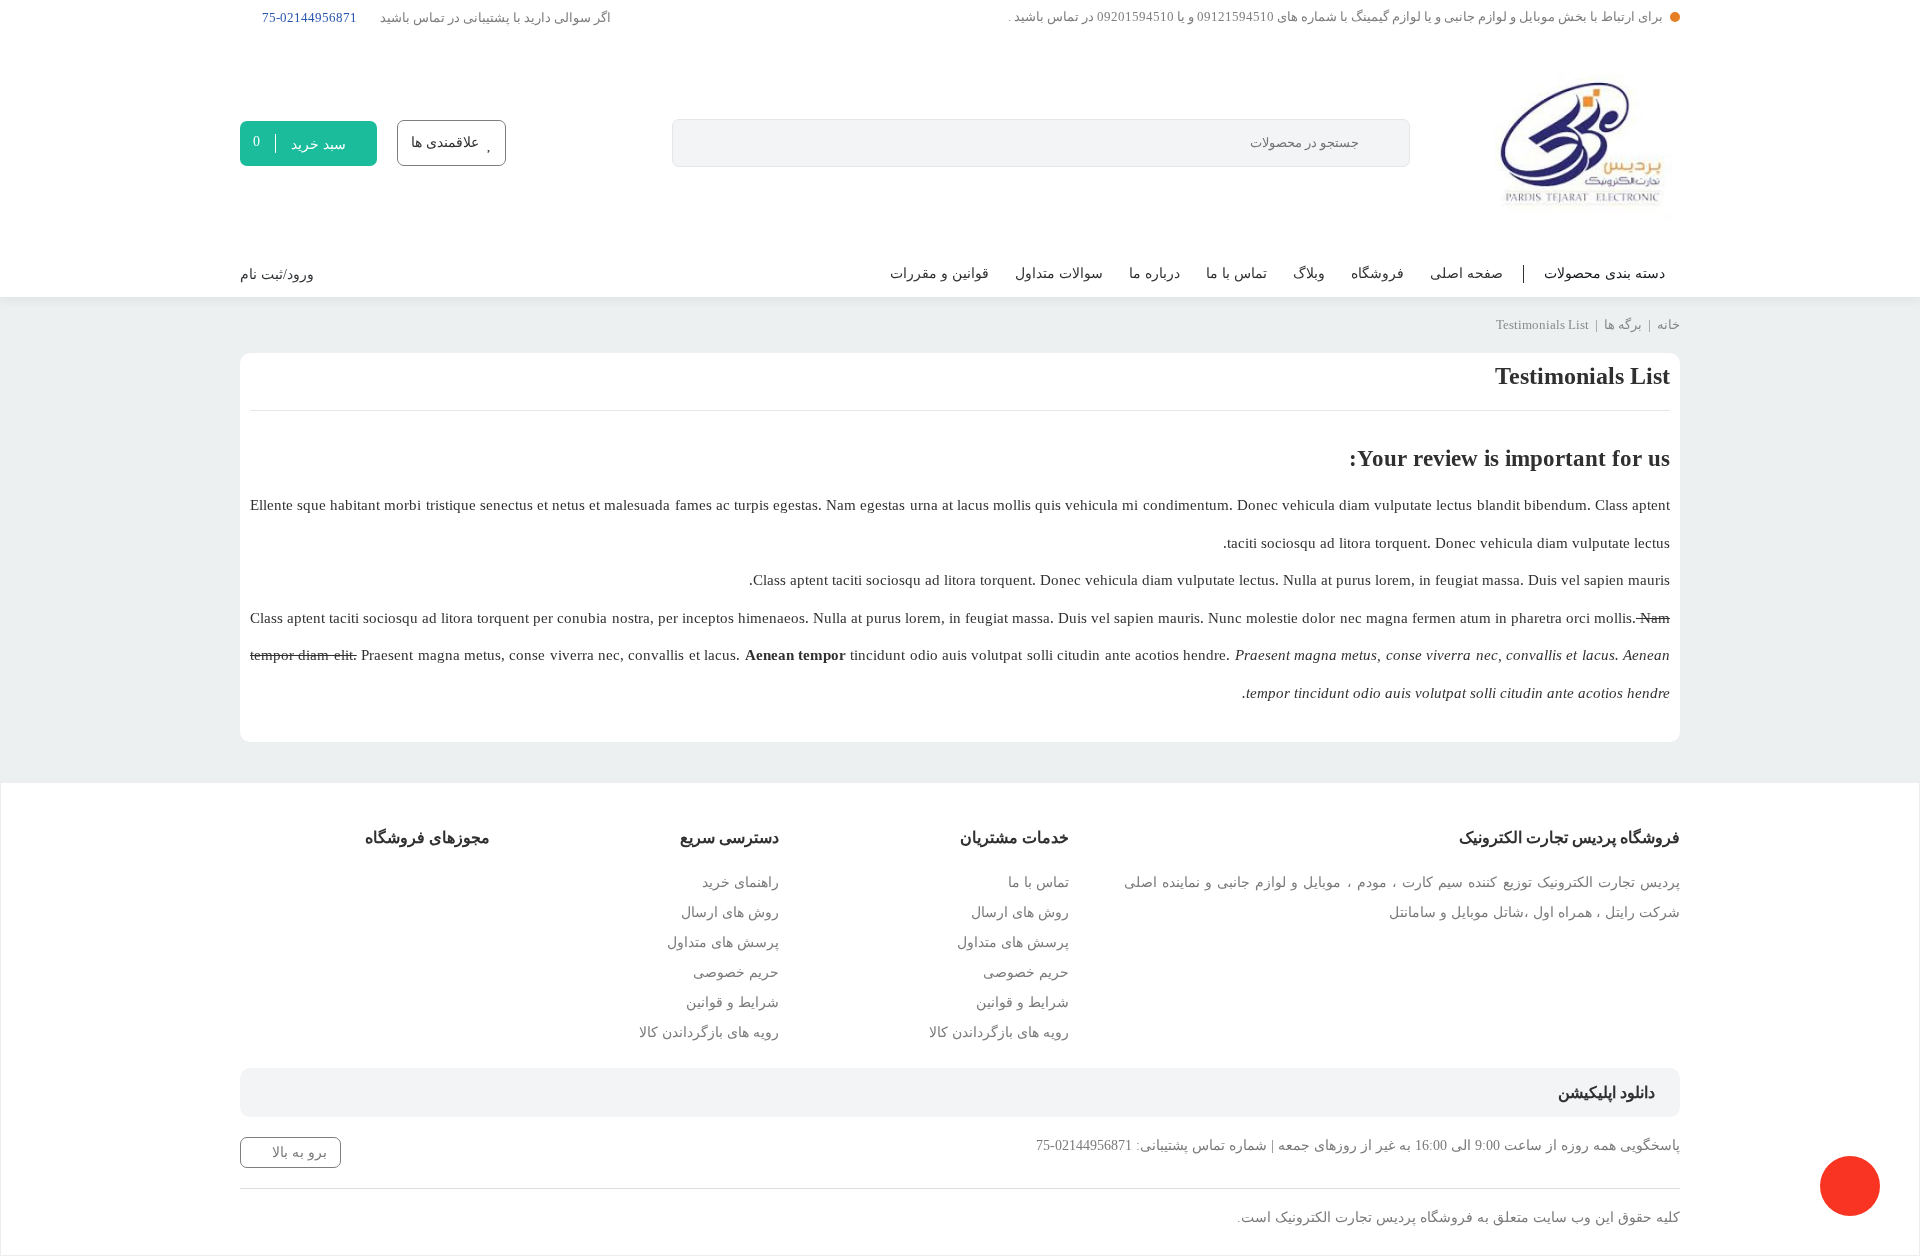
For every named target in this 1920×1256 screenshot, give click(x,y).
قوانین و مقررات (939, 273)
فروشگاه (1377, 273)
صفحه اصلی (1466, 273)
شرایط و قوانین (1022, 1002)
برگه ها (1623, 324)
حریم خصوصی (1026, 972)
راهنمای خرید (740, 882)
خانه (1668, 324)
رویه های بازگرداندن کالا (999, 1032)
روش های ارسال (1020, 912)
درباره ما (1154, 273)
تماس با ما (1236, 273)
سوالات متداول (1059, 273)
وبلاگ (1309, 273)
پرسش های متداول (1013, 942)
